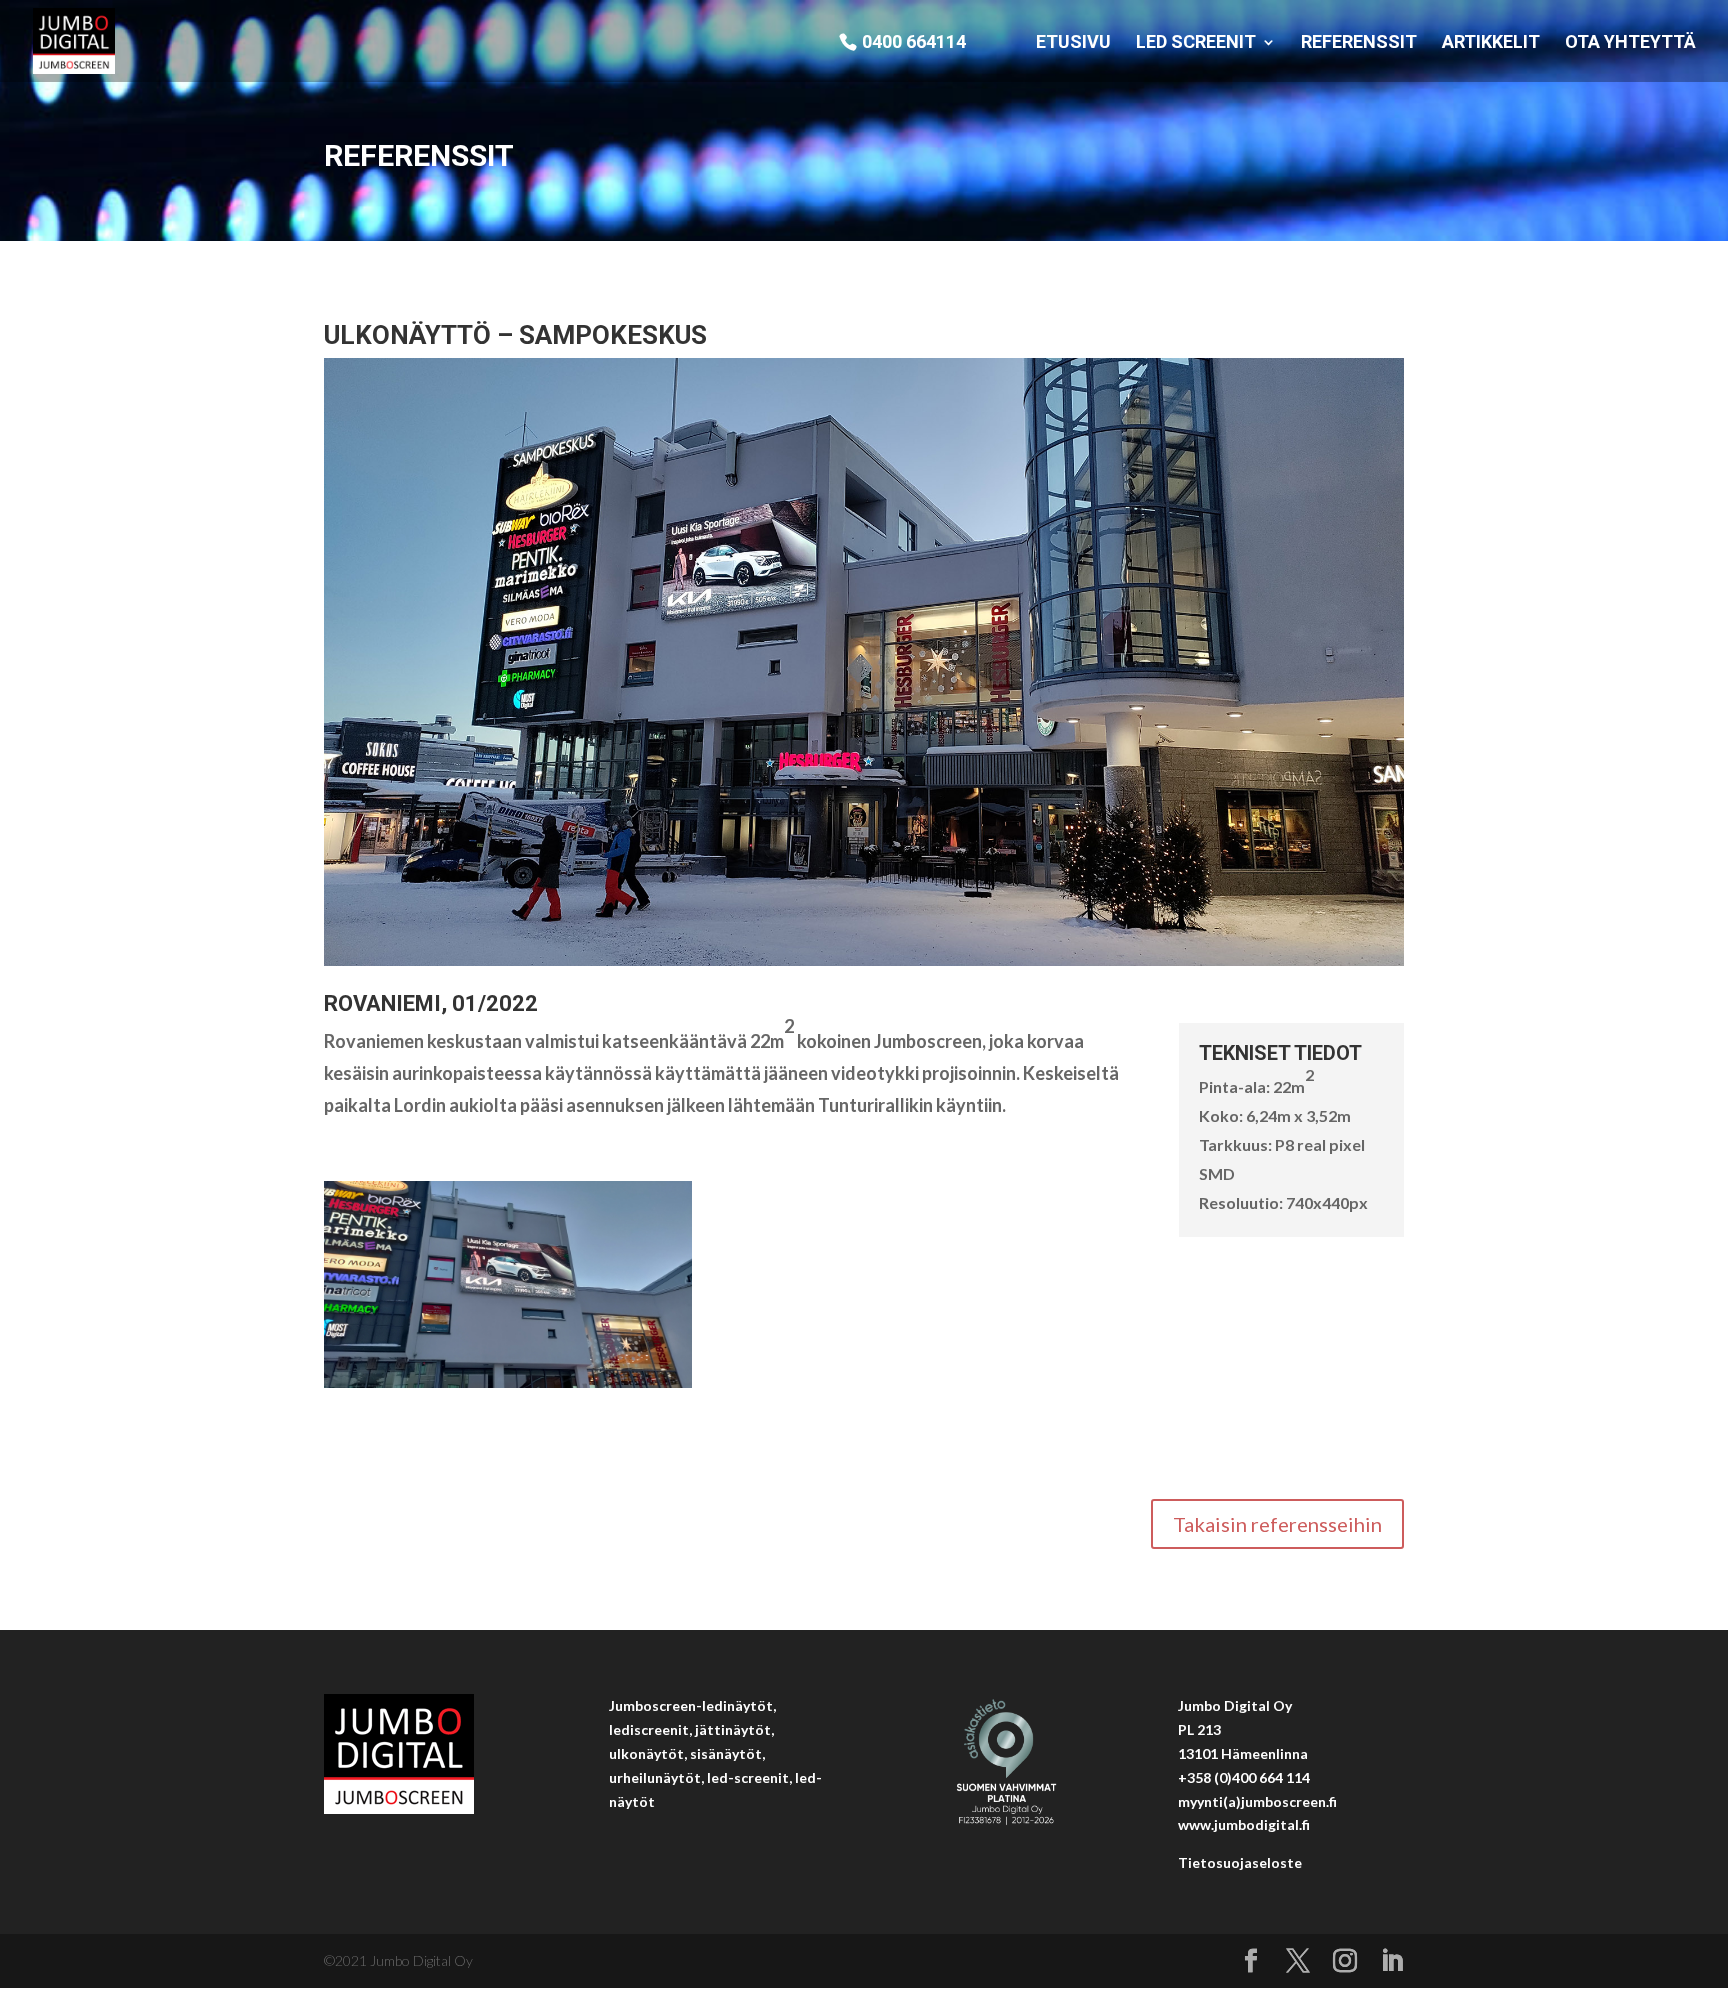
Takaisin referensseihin (1277, 1524)
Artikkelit (1491, 43)
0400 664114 (914, 42)
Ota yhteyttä (1630, 43)
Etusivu (1073, 43)
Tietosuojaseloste (1240, 1862)
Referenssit (1359, 43)
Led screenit (1196, 43)
